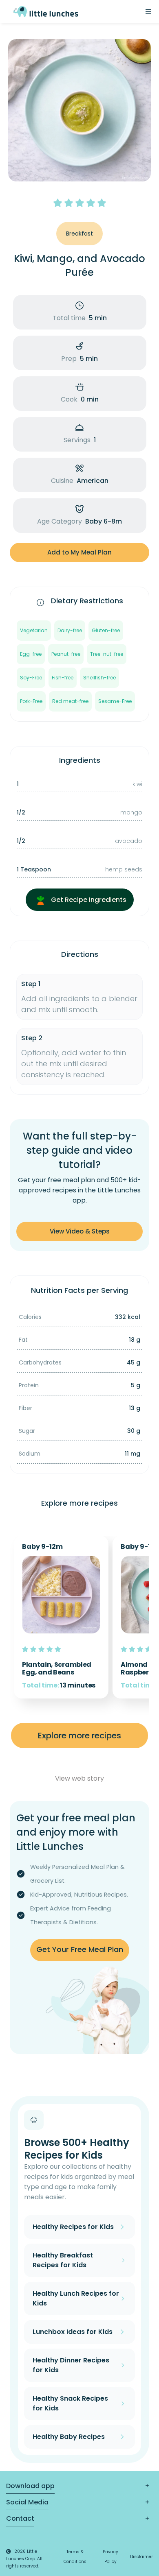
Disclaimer (141, 2557)
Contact (20, 2518)
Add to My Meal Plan (79, 552)
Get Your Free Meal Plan (80, 1949)
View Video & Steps (80, 1231)
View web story (79, 1778)
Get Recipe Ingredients (88, 900)
